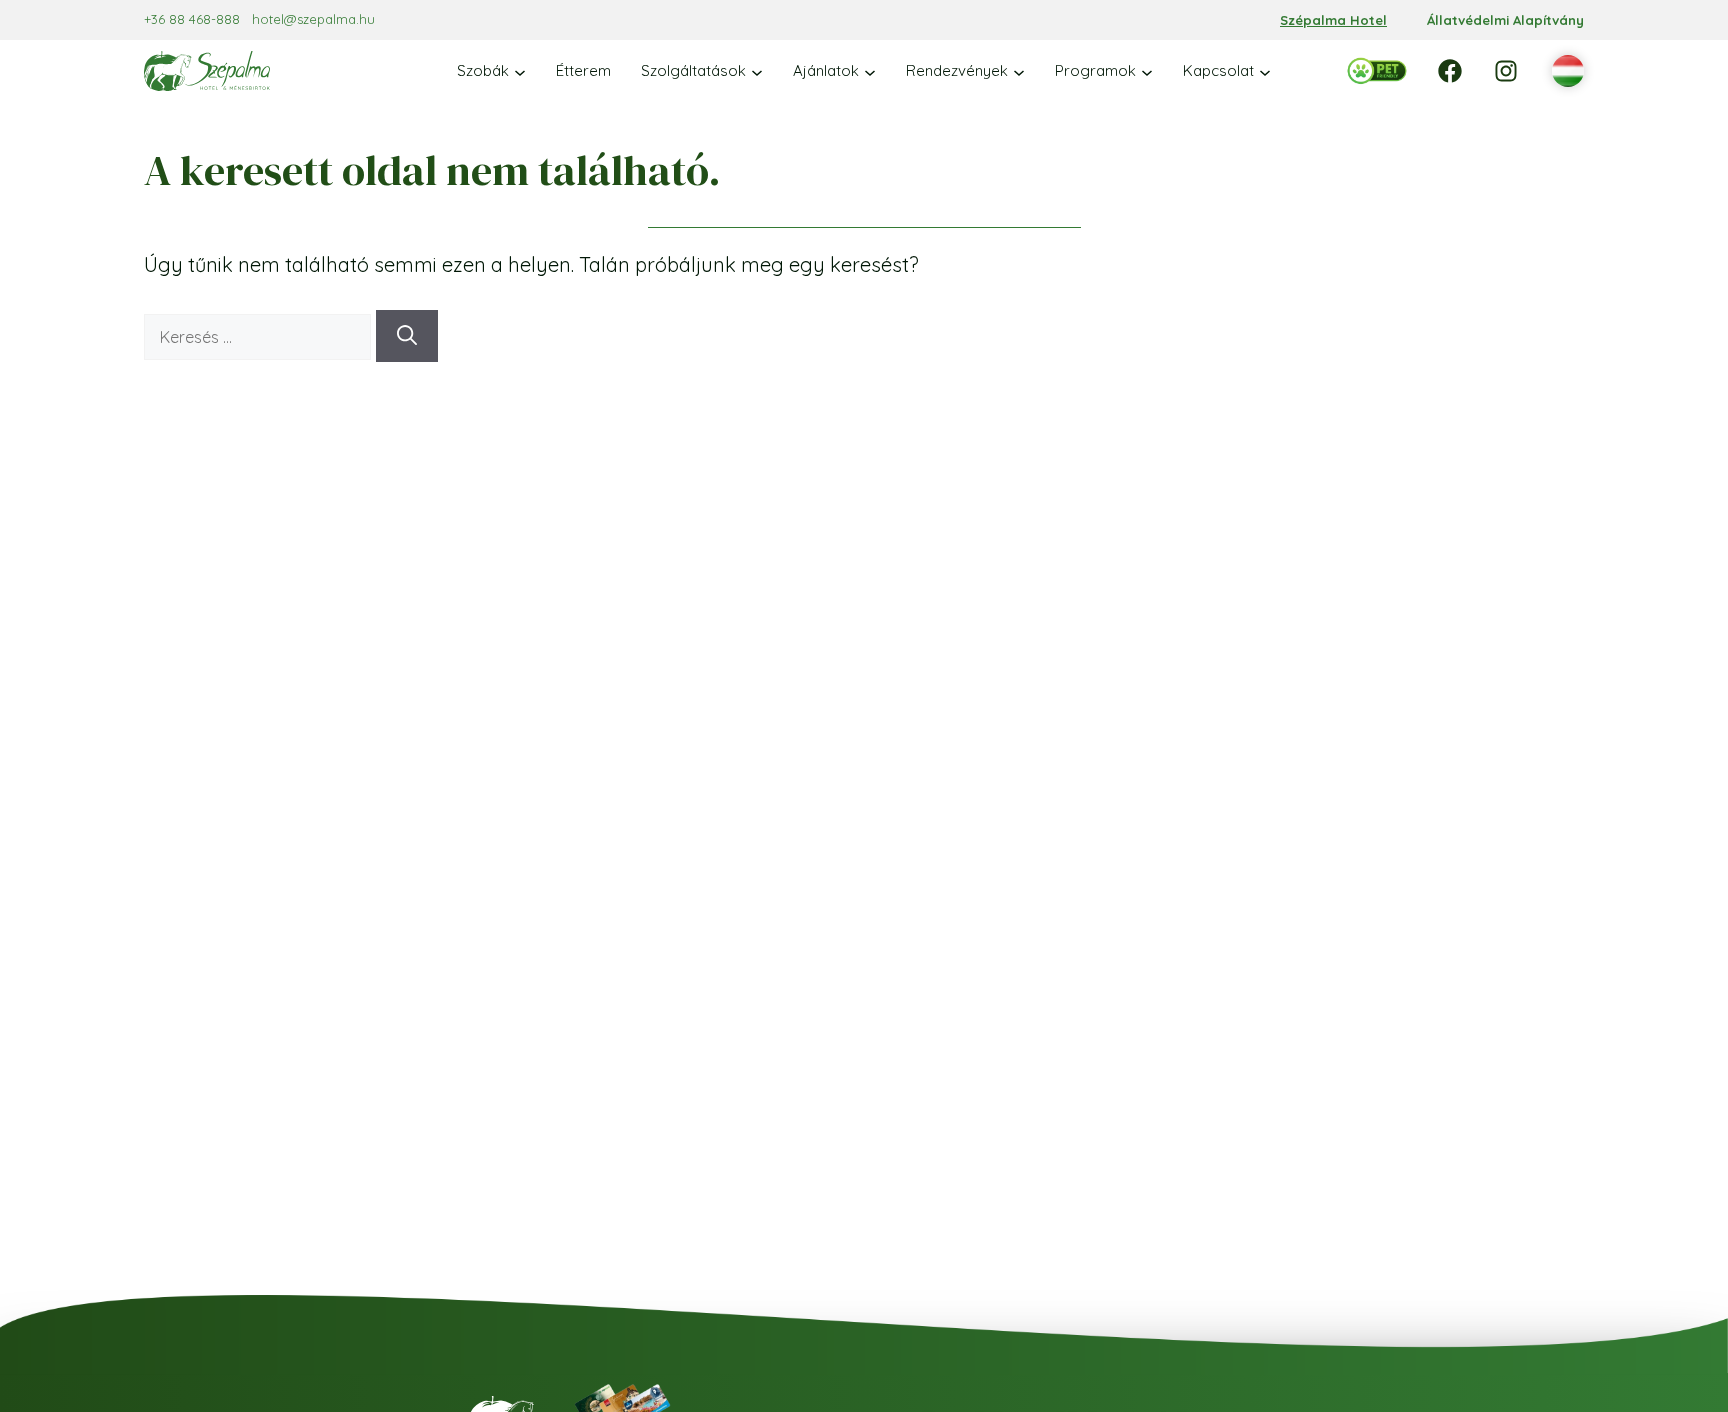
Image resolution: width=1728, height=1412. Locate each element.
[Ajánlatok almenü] (870, 71)
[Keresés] (407, 336)
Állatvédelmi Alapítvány (1505, 20)
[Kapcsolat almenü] (1265, 71)
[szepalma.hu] (207, 71)
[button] (1568, 72)
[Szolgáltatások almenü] (757, 71)
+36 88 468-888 (192, 19)
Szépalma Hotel (1333, 20)
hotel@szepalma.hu (313, 19)
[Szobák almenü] (520, 71)
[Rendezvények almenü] (1019, 71)
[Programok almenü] (1147, 71)
